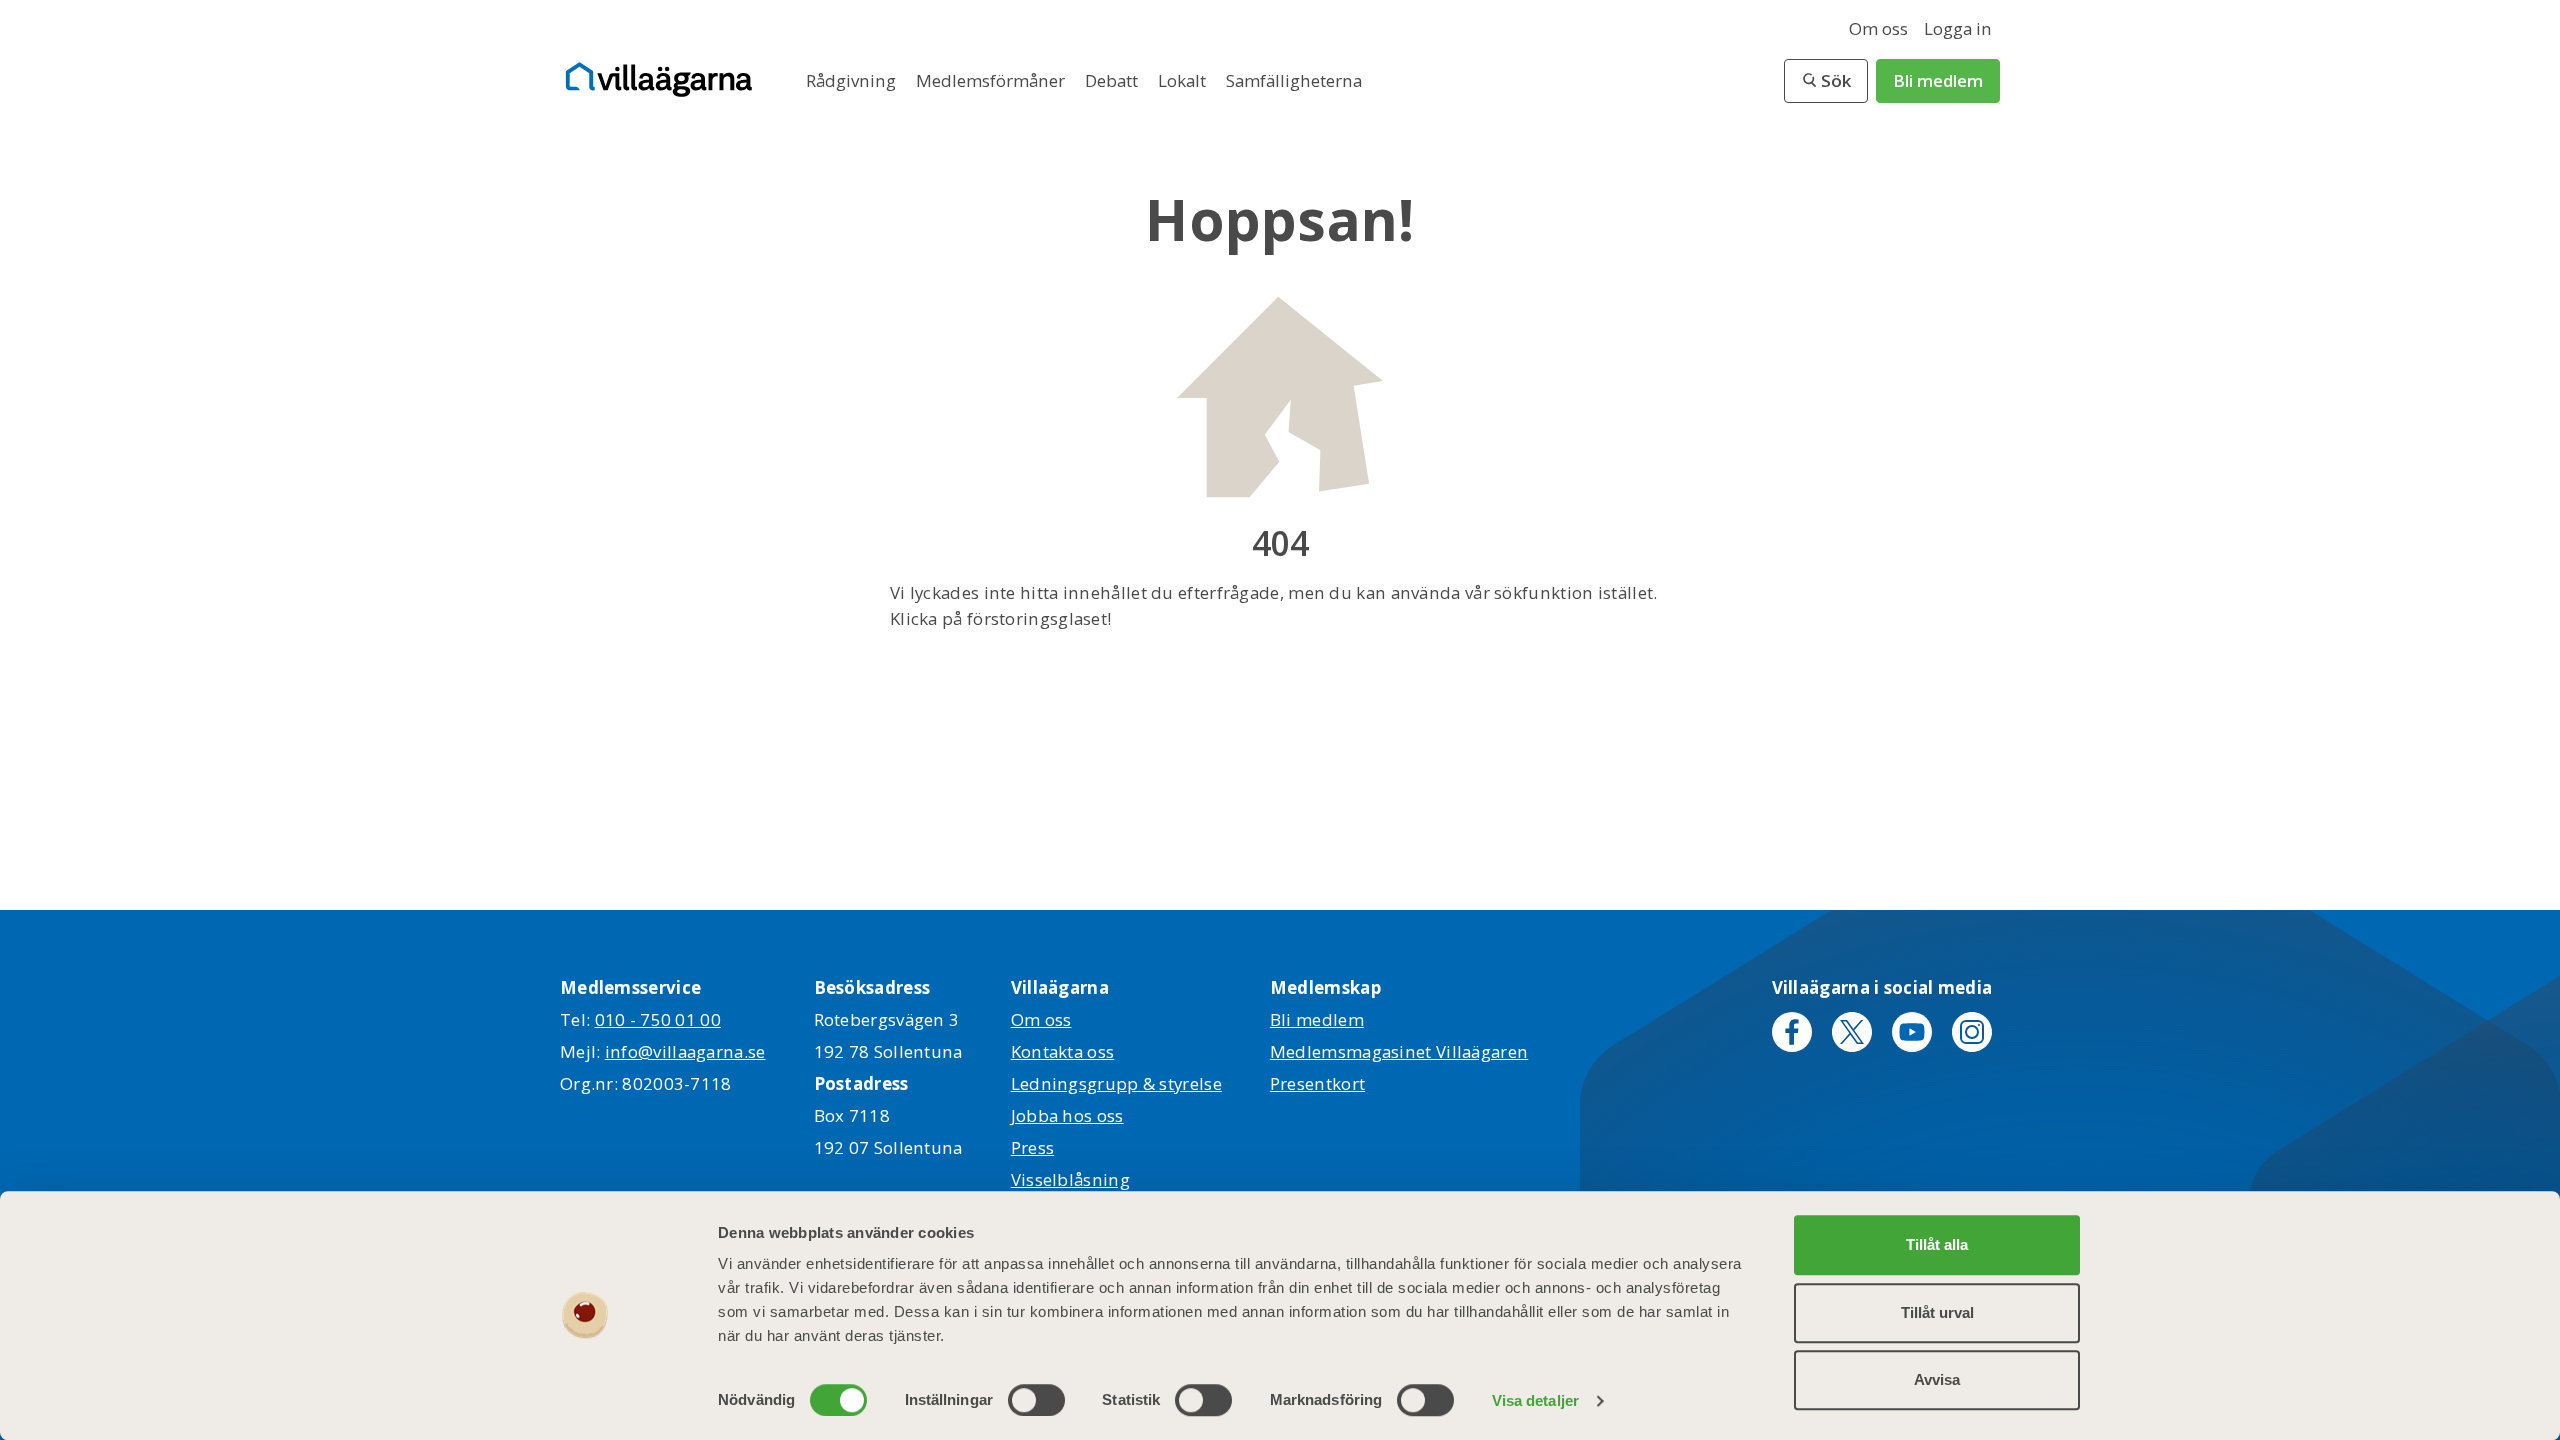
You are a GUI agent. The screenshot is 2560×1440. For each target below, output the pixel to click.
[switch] (1036, 1400)
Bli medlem (1938, 80)
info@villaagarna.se (685, 1051)
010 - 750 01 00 (658, 1019)
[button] (1826, 81)
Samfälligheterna (1294, 80)
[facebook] (1792, 1032)
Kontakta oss (1063, 1051)
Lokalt (1184, 80)
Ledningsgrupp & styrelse (1116, 1083)
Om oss (1878, 28)
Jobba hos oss (1067, 1115)
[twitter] (1852, 1032)
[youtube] (1912, 1032)
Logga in (1958, 28)
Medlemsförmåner (992, 80)
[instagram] (1972, 1032)
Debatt (1113, 80)
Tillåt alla (1937, 1244)
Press (1033, 1147)
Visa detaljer (1535, 1400)
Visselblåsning (1070, 1179)
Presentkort (1317, 1083)
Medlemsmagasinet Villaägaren (1399, 1051)
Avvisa (1937, 1379)
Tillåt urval (1937, 1312)
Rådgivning (853, 80)
